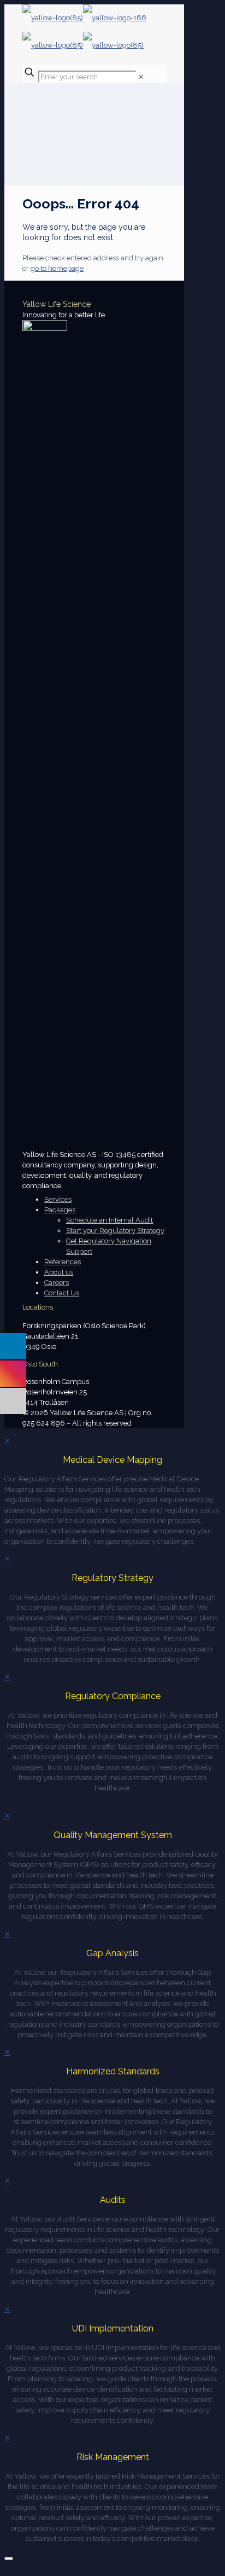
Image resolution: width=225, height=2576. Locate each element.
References (63, 1262)
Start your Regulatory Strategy (115, 1231)
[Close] (9, 2558)
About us (59, 1272)
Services (58, 1199)
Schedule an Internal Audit (109, 1220)
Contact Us (62, 1293)
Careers (57, 1283)
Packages (60, 1210)
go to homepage (57, 268)
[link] (141, 77)
